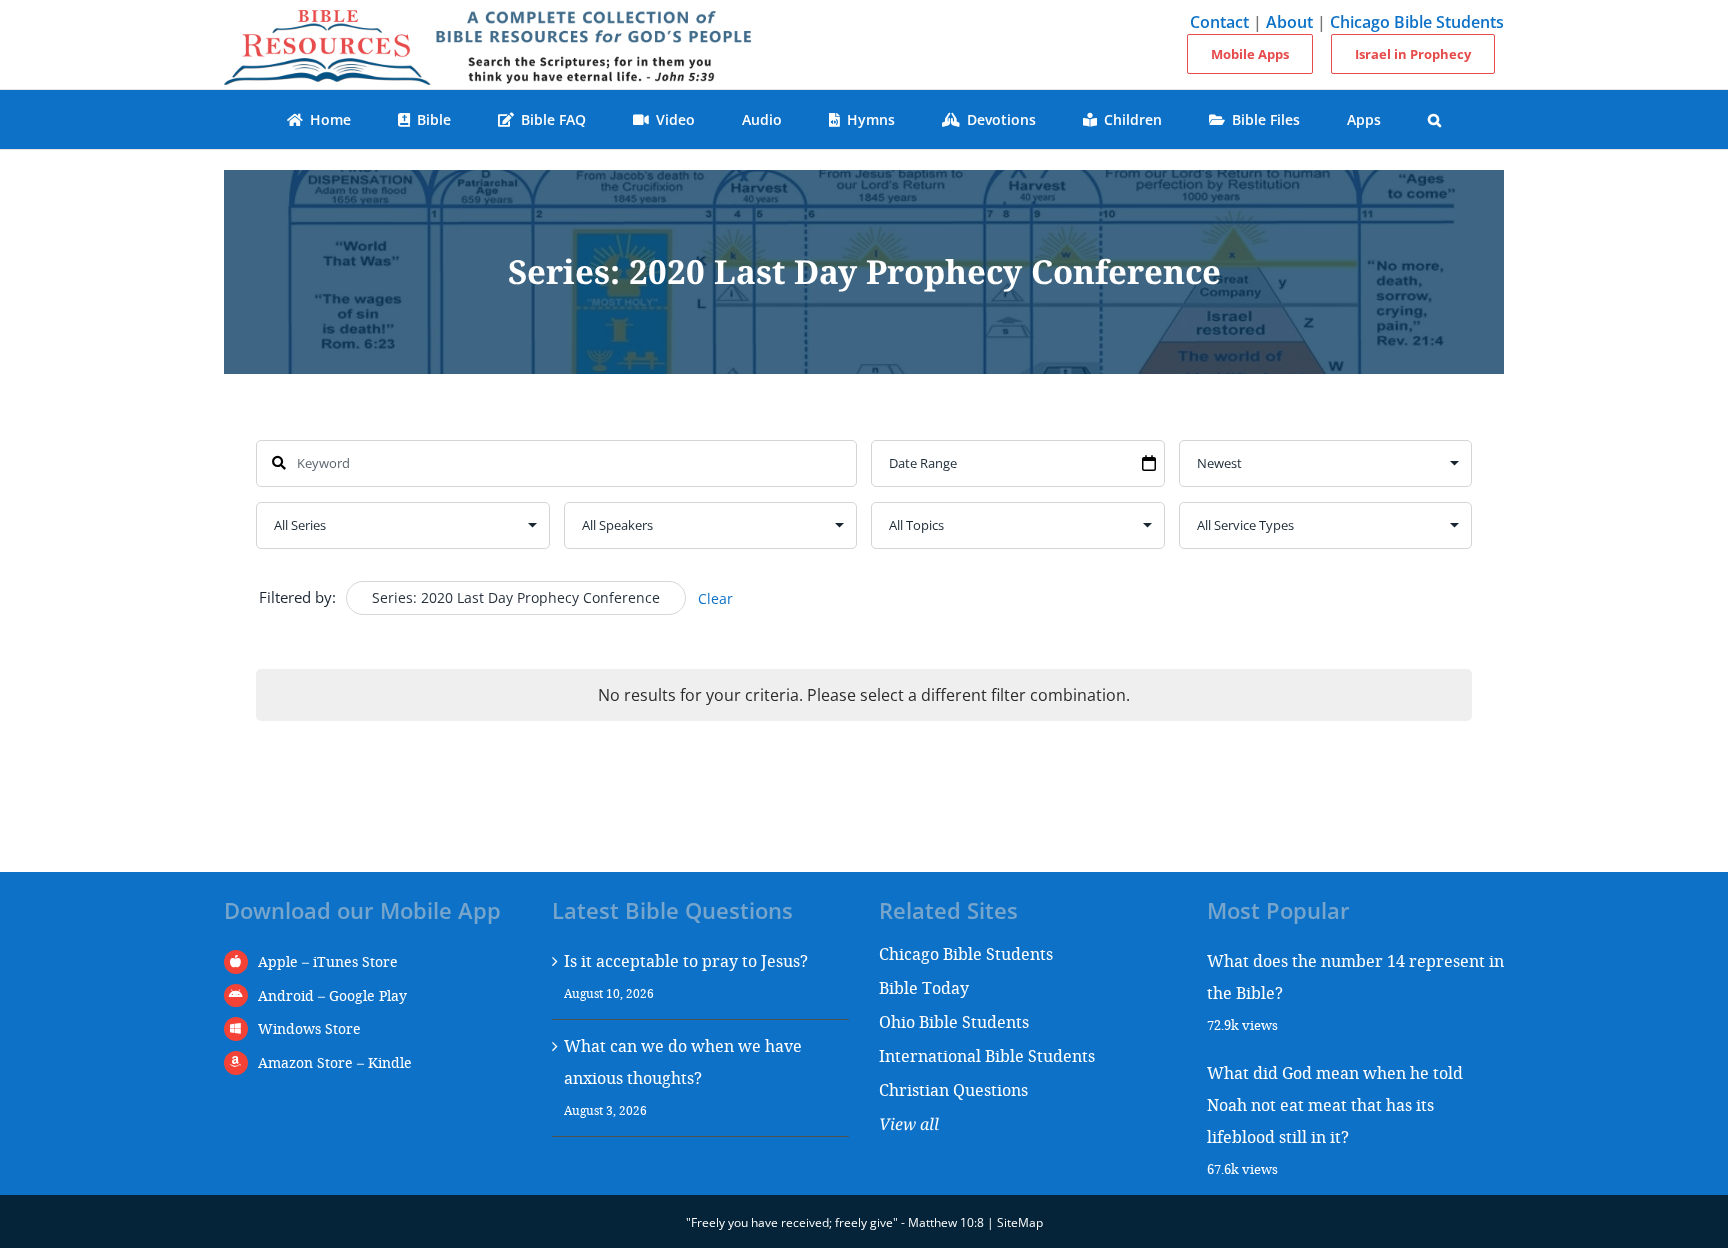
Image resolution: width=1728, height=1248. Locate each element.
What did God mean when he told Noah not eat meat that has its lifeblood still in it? (1335, 1104)
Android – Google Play (332, 995)
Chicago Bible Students (1417, 22)
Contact (1219, 22)
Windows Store (309, 1028)
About (1289, 22)
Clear (715, 598)
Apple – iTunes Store (328, 961)
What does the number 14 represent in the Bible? (1355, 976)
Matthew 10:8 (946, 1222)
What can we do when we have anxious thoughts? (683, 1061)
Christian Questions (953, 1089)
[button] (1435, 119)
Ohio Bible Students (954, 1021)
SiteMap (1020, 1222)
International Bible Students (987, 1055)
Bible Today (924, 987)
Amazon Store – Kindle (335, 1062)
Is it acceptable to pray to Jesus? (686, 960)
